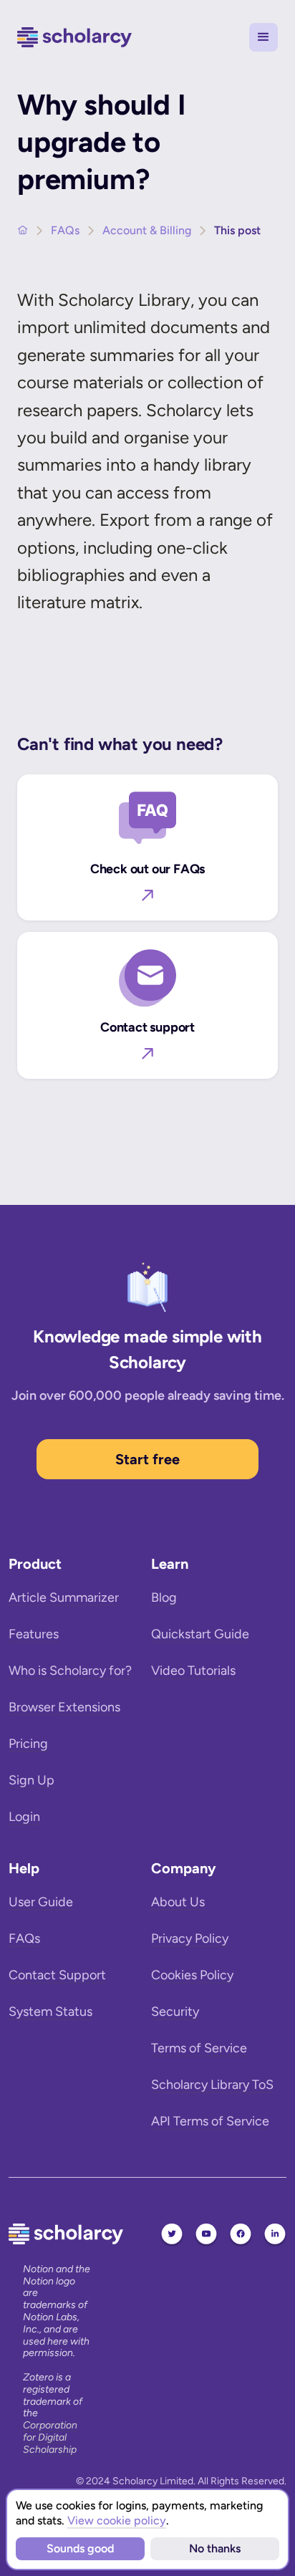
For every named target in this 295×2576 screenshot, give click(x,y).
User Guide (41, 1902)
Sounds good (80, 2548)
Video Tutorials (193, 1671)
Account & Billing (147, 230)
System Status (50, 2012)
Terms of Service (199, 2048)
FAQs (65, 230)
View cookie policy (117, 2520)
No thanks (215, 2548)
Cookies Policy (192, 1975)
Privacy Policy (190, 1938)
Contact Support (57, 1975)
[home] (74, 38)
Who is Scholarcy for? (70, 1671)
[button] (263, 37)
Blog (164, 1597)
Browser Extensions (64, 1707)
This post (237, 230)
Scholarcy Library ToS (212, 2085)
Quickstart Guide (200, 1634)
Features (34, 1634)
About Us (178, 1902)
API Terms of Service (210, 2121)
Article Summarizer (64, 1597)
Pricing (28, 1744)
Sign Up (32, 1780)
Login (24, 1817)
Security (175, 2012)
